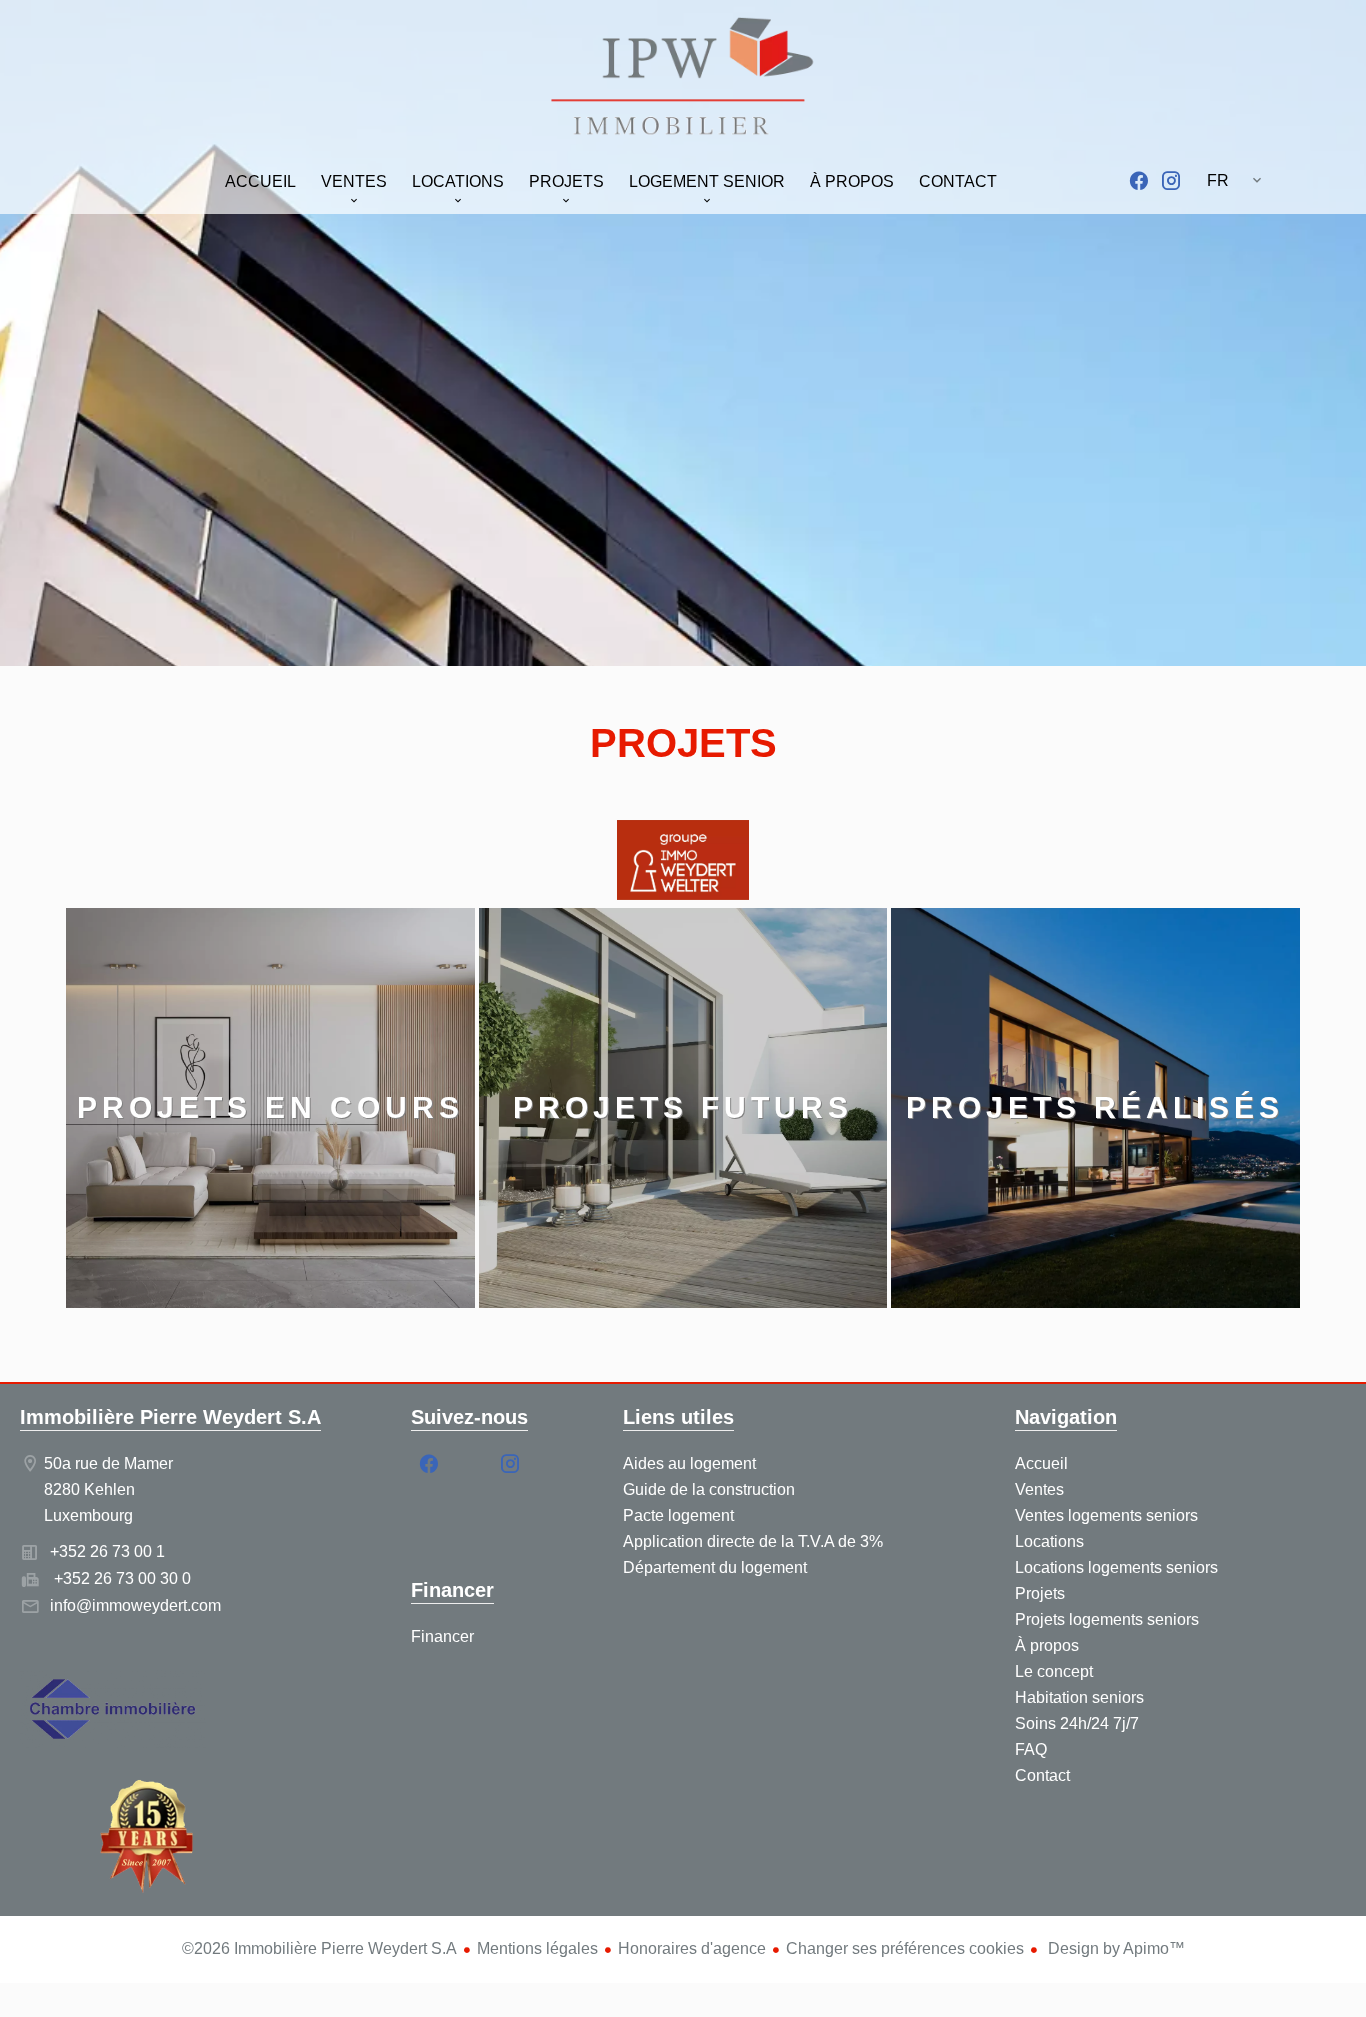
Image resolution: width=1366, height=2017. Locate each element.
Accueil (683, 79)
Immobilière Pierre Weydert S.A (170, 1417)
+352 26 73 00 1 (107, 1551)
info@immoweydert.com (135, 1605)
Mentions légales (537, 1948)
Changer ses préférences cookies (905, 1948)
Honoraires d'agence (692, 1948)
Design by (1114, 1948)
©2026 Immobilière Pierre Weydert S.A (319, 1948)
